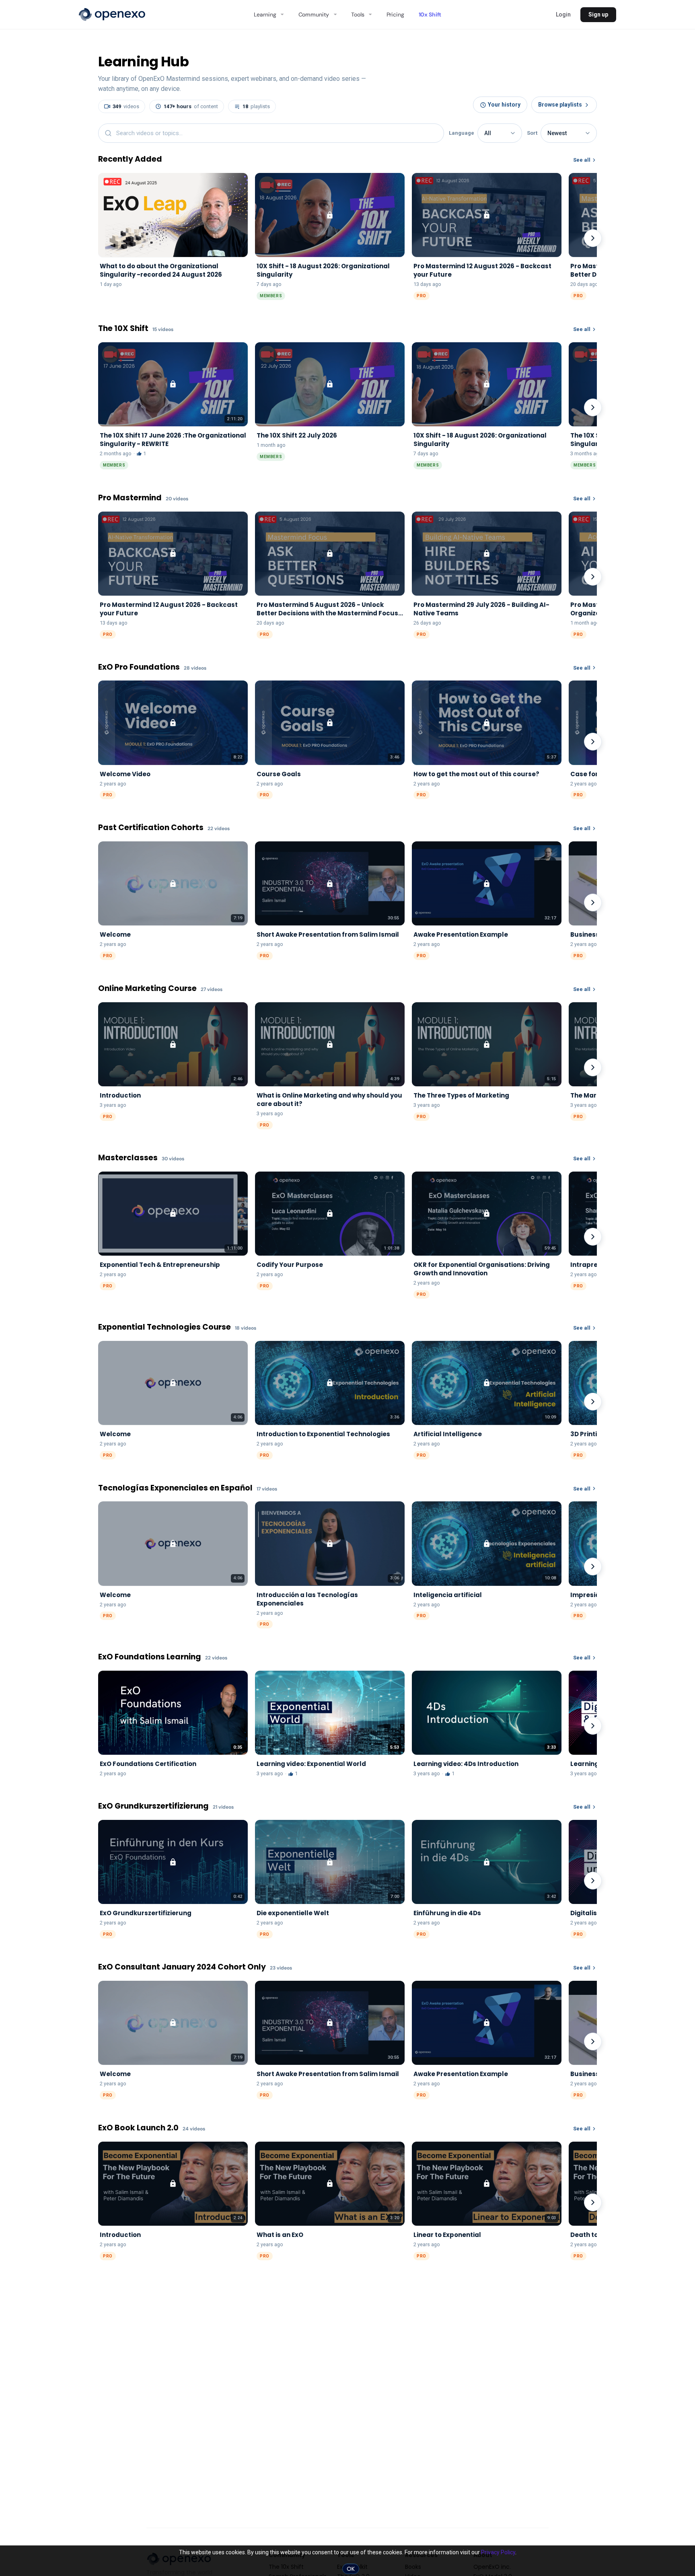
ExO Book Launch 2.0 (138, 2128)
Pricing (395, 14)
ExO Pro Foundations (139, 667)
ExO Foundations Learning (150, 1657)
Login (563, 14)
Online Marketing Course (147, 989)
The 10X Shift (123, 329)
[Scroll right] (593, 238)
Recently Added (130, 159)
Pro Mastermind (130, 498)
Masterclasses (128, 1158)
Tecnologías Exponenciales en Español (175, 1488)
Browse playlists (560, 105)
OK (351, 2569)
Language (462, 133)
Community (314, 14)
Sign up (598, 14)
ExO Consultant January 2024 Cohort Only (182, 1967)
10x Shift (430, 14)
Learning (265, 14)
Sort (532, 133)
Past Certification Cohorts (151, 828)
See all (582, 160)
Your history (504, 105)
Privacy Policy (498, 2552)
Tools (358, 14)
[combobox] (271, 133)
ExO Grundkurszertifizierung (153, 1806)
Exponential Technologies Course (164, 1327)
